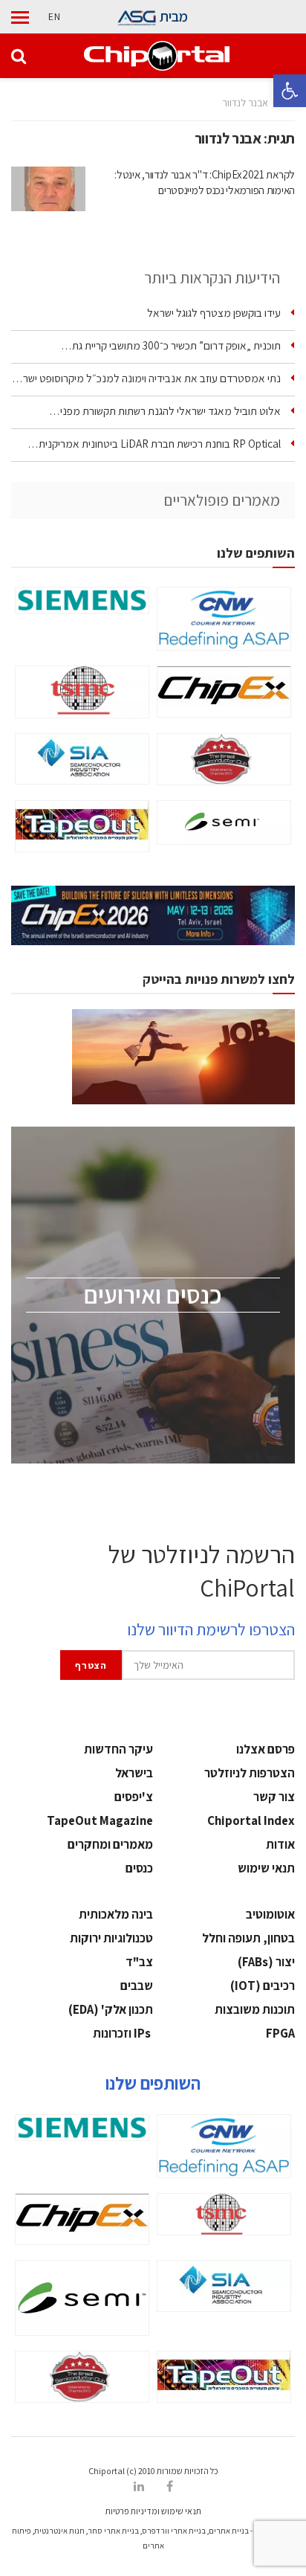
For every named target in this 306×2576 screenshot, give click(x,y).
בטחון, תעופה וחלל (248, 1938)
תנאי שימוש (266, 1868)
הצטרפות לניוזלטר (250, 1773)
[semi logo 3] (224, 822)
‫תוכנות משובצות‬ (255, 2009)
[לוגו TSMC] (82, 692)
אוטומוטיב (270, 1914)
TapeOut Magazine (100, 1820)
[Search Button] (19, 56)
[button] (290, 91)
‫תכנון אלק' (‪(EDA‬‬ (111, 2009)
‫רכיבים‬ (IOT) (263, 1986)
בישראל (134, 1773)
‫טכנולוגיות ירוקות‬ (111, 1938)
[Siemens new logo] (82, 600)
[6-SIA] (82, 759)
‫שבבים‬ (137, 1986)
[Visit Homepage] (156, 56)
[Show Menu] (20, 17)
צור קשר (274, 1797)
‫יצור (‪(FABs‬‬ (266, 1962)
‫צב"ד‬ (139, 1962)
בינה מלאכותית (116, 1914)
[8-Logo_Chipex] (224, 692)
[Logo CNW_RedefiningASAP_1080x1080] (224, 619)
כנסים (139, 1868)
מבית (173, 16)
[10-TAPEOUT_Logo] (82, 826)
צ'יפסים (134, 1797)
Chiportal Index (251, 1820)
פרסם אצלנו (266, 1749)
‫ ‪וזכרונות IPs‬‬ (123, 2033)
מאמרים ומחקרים (110, 1844)
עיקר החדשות (118, 1749)
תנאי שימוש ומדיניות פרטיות (153, 2511)
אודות (280, 1844)
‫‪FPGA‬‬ (280, 2033)
